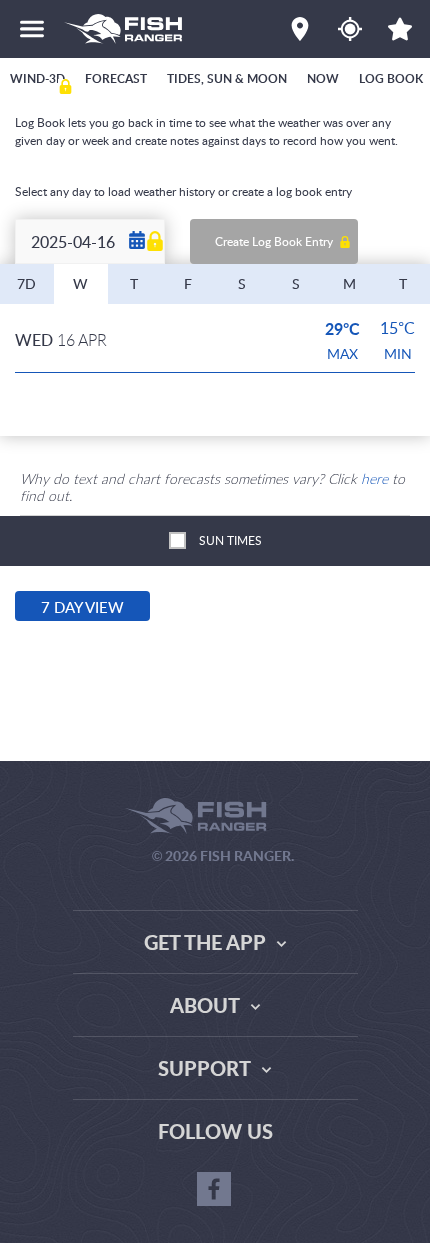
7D (26, 283)
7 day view (82, 607)
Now (323, 78)
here (374, 478)
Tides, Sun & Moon (227, 78)
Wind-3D (37, 78)
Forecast (116, 78)
